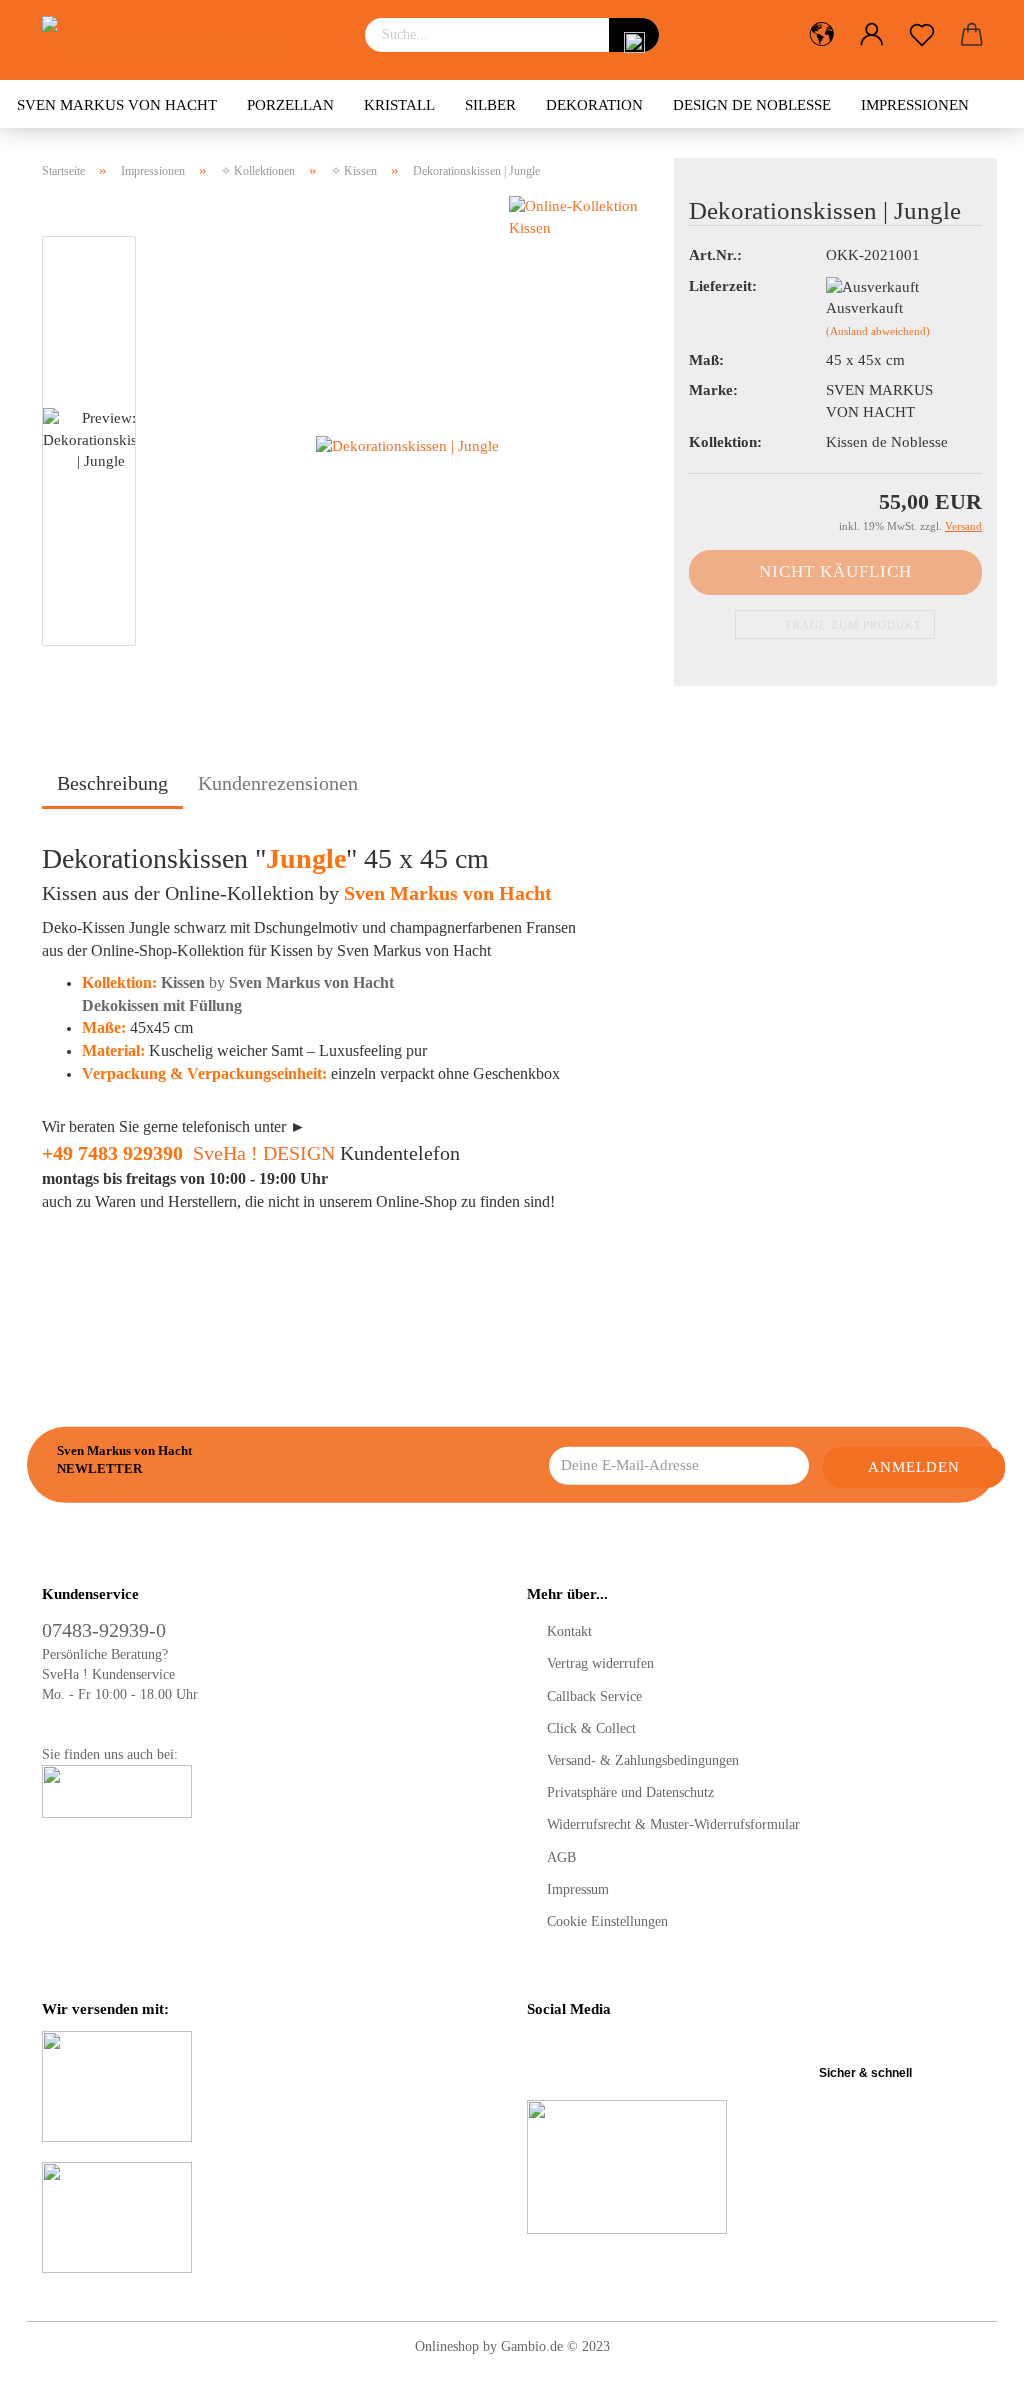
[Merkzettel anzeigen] (922, 35)
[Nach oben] (969, 2372)
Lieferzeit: (723, 286)
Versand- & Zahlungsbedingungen (643, 1760)
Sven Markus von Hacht (117, 105)
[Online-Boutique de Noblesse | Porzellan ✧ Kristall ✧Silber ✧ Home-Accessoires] (188, 40)
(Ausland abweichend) (878, 331)
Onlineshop (447, 2346)
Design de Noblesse (752, 105)
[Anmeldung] (872, 35)
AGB (561, 1857)
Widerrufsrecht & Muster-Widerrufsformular (673, 1824)
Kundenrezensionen (278, 783)
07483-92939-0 (104, 1630)
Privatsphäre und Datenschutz (630, 1792)
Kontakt (569, 1631)
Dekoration (594, 105)
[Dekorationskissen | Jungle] (407, 445)
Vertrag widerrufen (600, 1663)
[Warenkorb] (972, 35)
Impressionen (915, 105)
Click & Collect (591, 1728)
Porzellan (290, 105)
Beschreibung (112, 783)
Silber (490, 105)
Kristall (399, 105)
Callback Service (594, 1696)
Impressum (578, 1889)
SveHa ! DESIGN (264, 1153)
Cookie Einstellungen (607, 1921)
